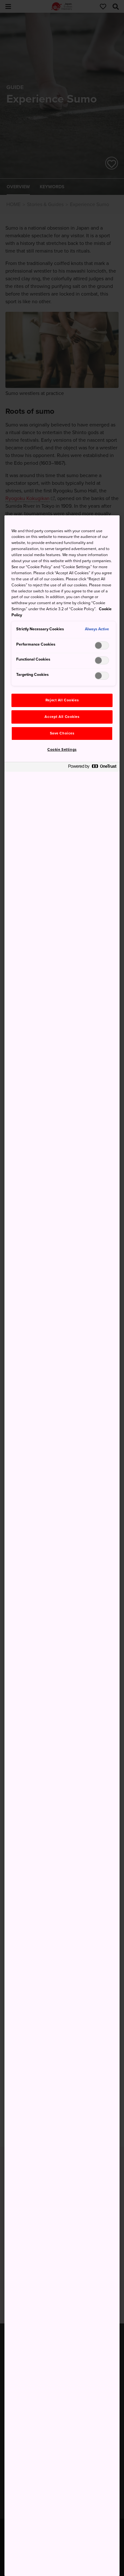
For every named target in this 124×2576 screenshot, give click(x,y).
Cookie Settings (62, 750)
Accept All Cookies (62, 717)
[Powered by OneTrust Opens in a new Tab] (92, 768)
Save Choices (62, 733)
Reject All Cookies (62, 700)
